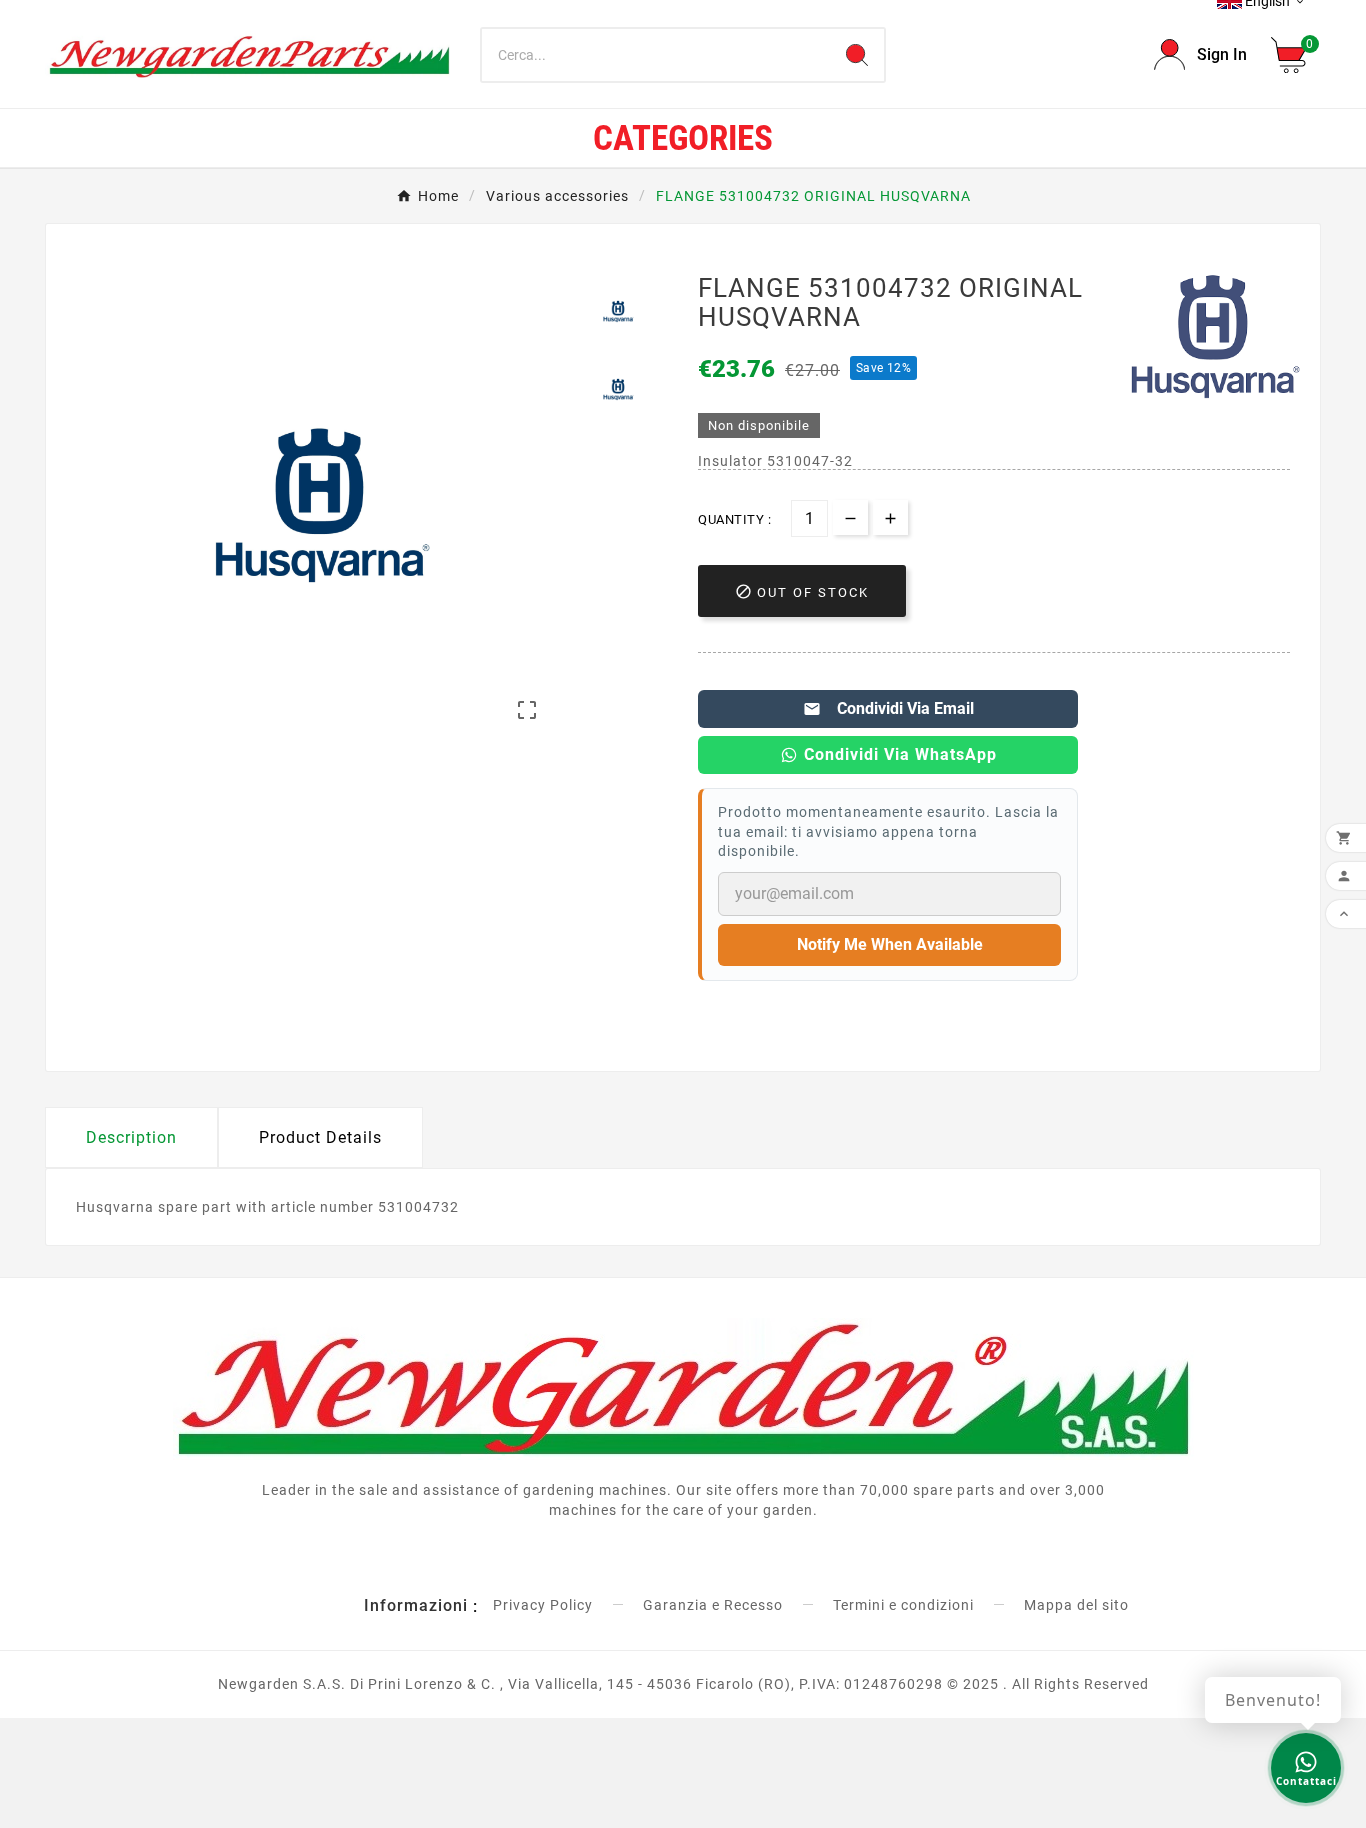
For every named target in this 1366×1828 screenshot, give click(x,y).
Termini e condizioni (903, 1605)
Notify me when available (890, 944)
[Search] (857, 55)
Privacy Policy (543, 1605)
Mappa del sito (1076, 1605)
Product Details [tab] (320, 1137)
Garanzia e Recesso (713, 1605)
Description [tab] (131, 1137)
